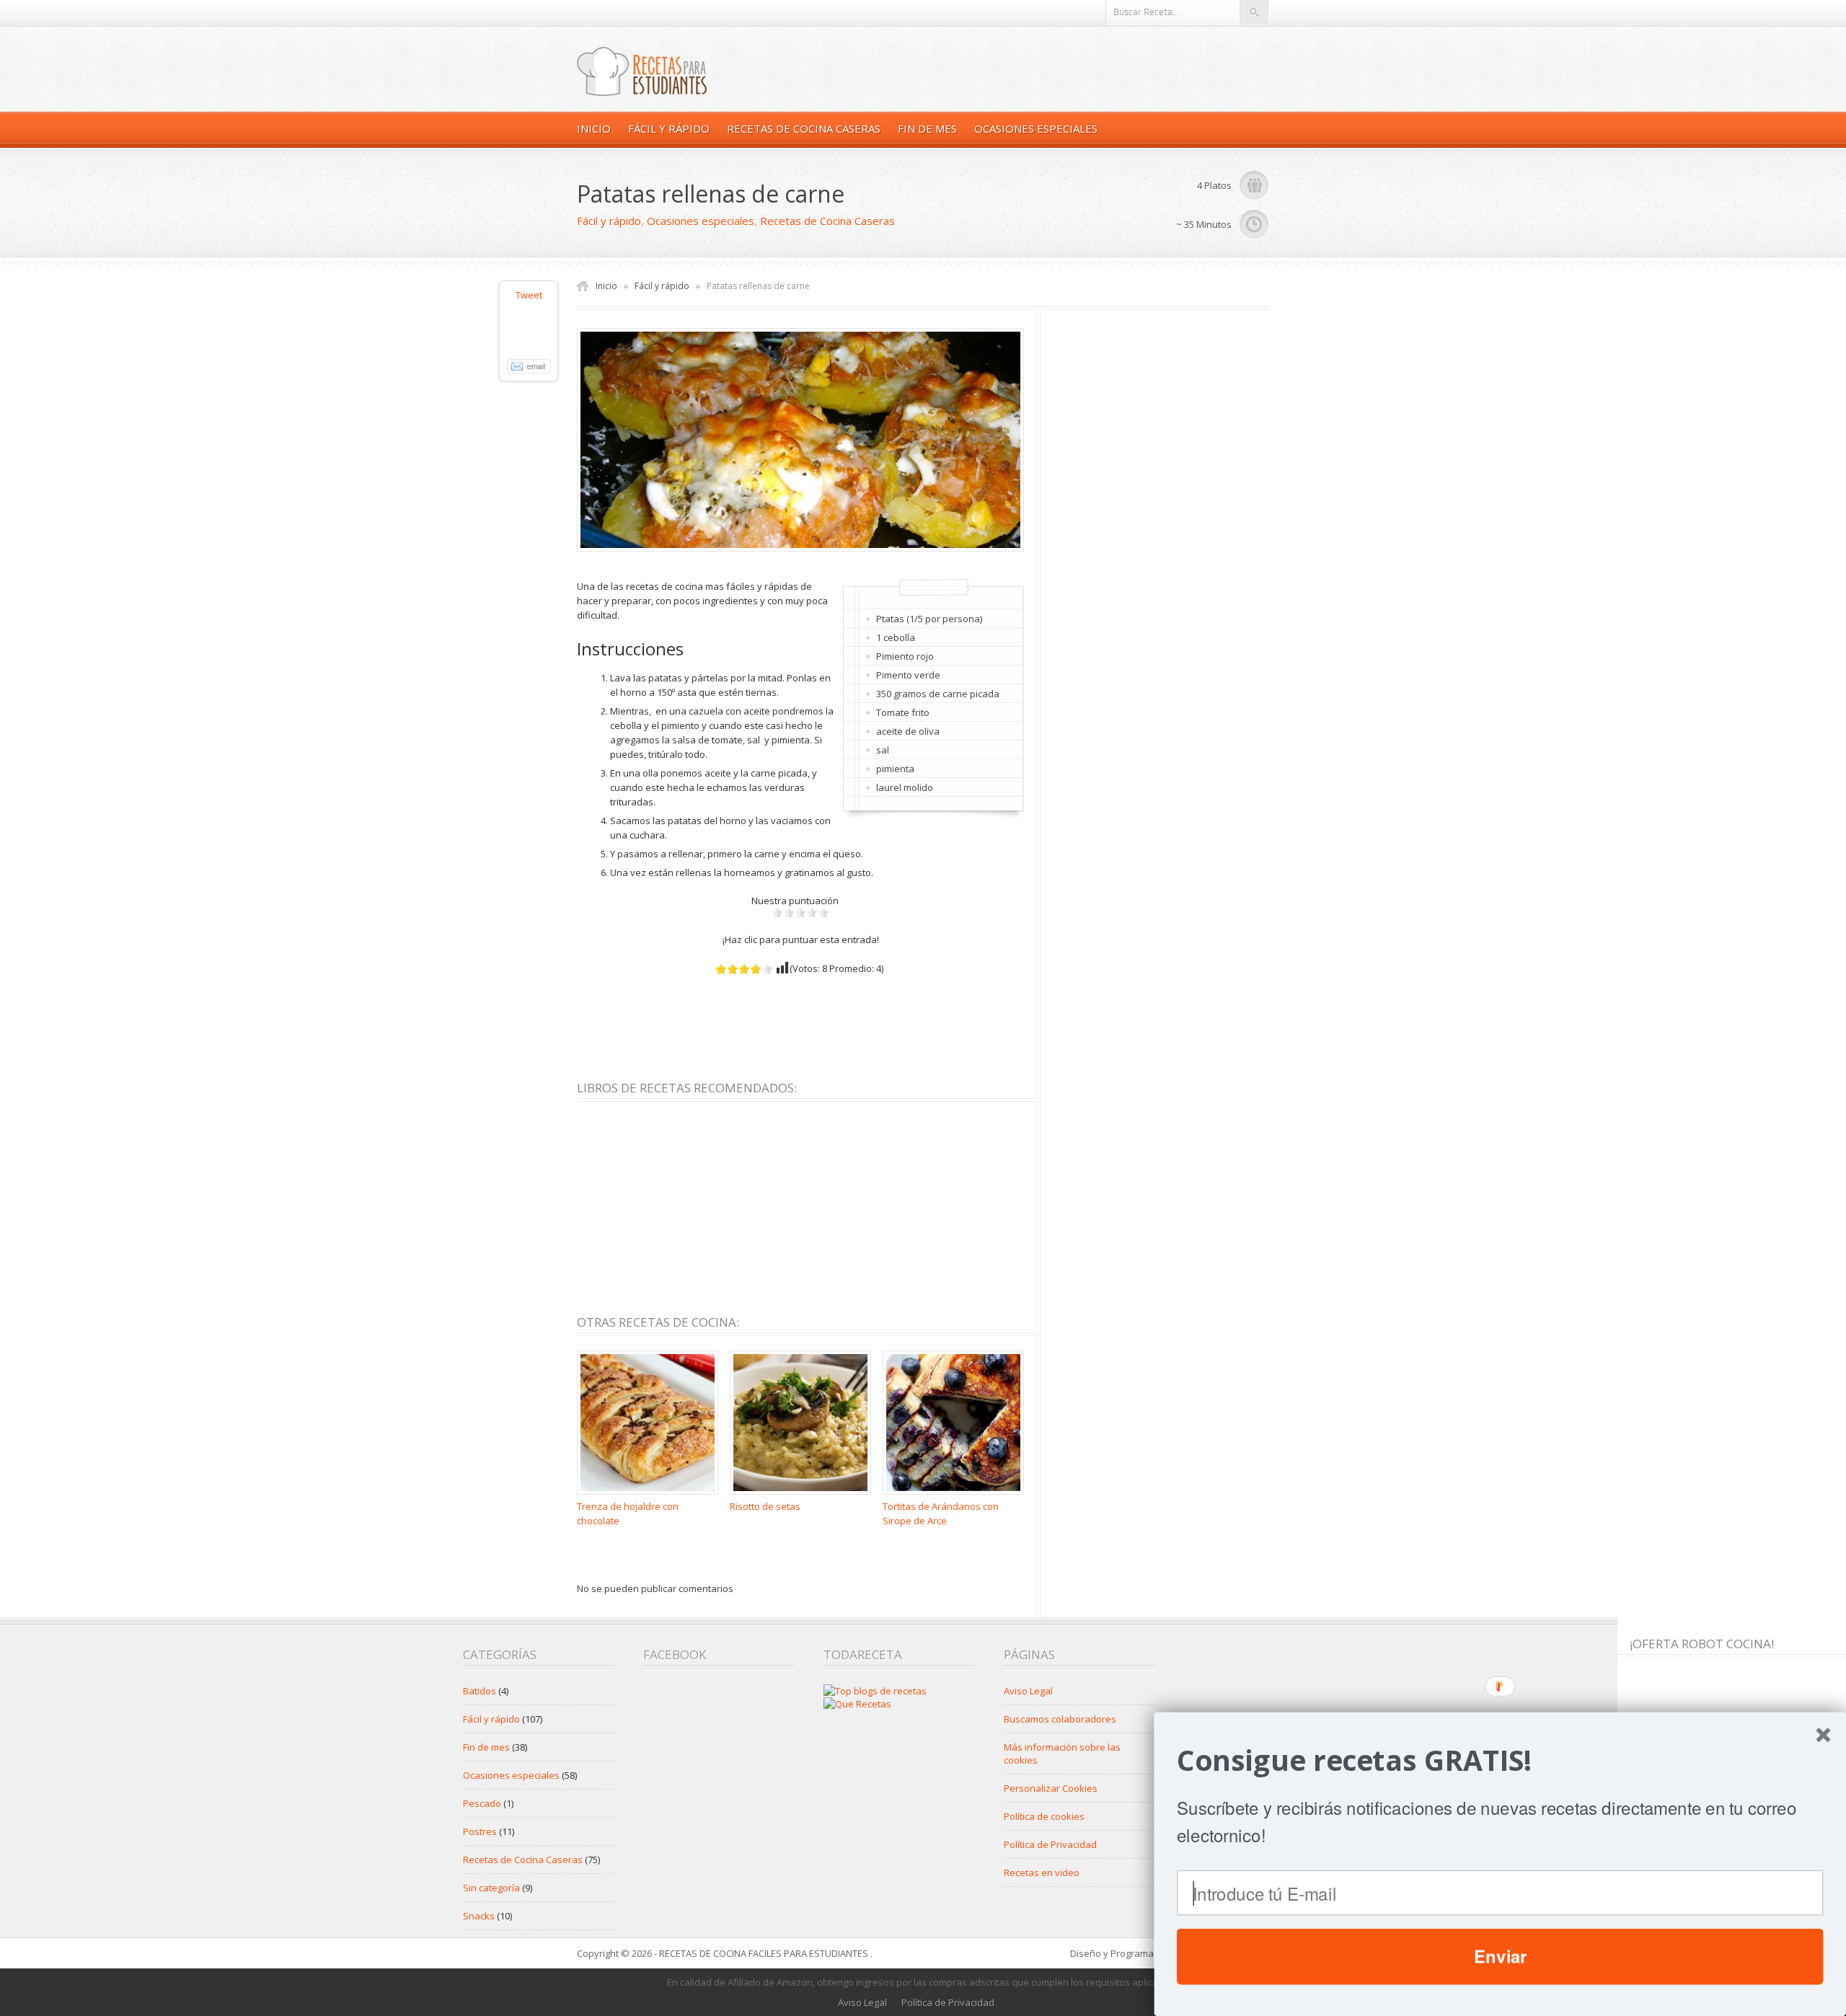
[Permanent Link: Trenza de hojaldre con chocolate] (651, 1495)
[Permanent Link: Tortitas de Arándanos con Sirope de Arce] (957, 1495)
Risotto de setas (765, 1506)
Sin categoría (491, 1888)
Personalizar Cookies (1051, 1788)
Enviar (1500, 1956)
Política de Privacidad (1050, 1844)
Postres (480, 1831)
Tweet (529, 295)
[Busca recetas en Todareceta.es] (875, 1691)
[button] (1500, 1760)
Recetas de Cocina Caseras (804, 128)
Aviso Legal (1028, 1691)
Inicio (594, 128)
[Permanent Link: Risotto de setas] (804, 1495)
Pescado (482, 1803)
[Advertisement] (839, 1022)
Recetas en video (1042, 1873)
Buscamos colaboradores (1060, 1719)
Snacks (479, 1916)
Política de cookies (1044, 1816)
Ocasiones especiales (1036, 128)
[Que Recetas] (857, 1704)
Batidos (480, 1691)
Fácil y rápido (669, 128)
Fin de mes (927, 128)
